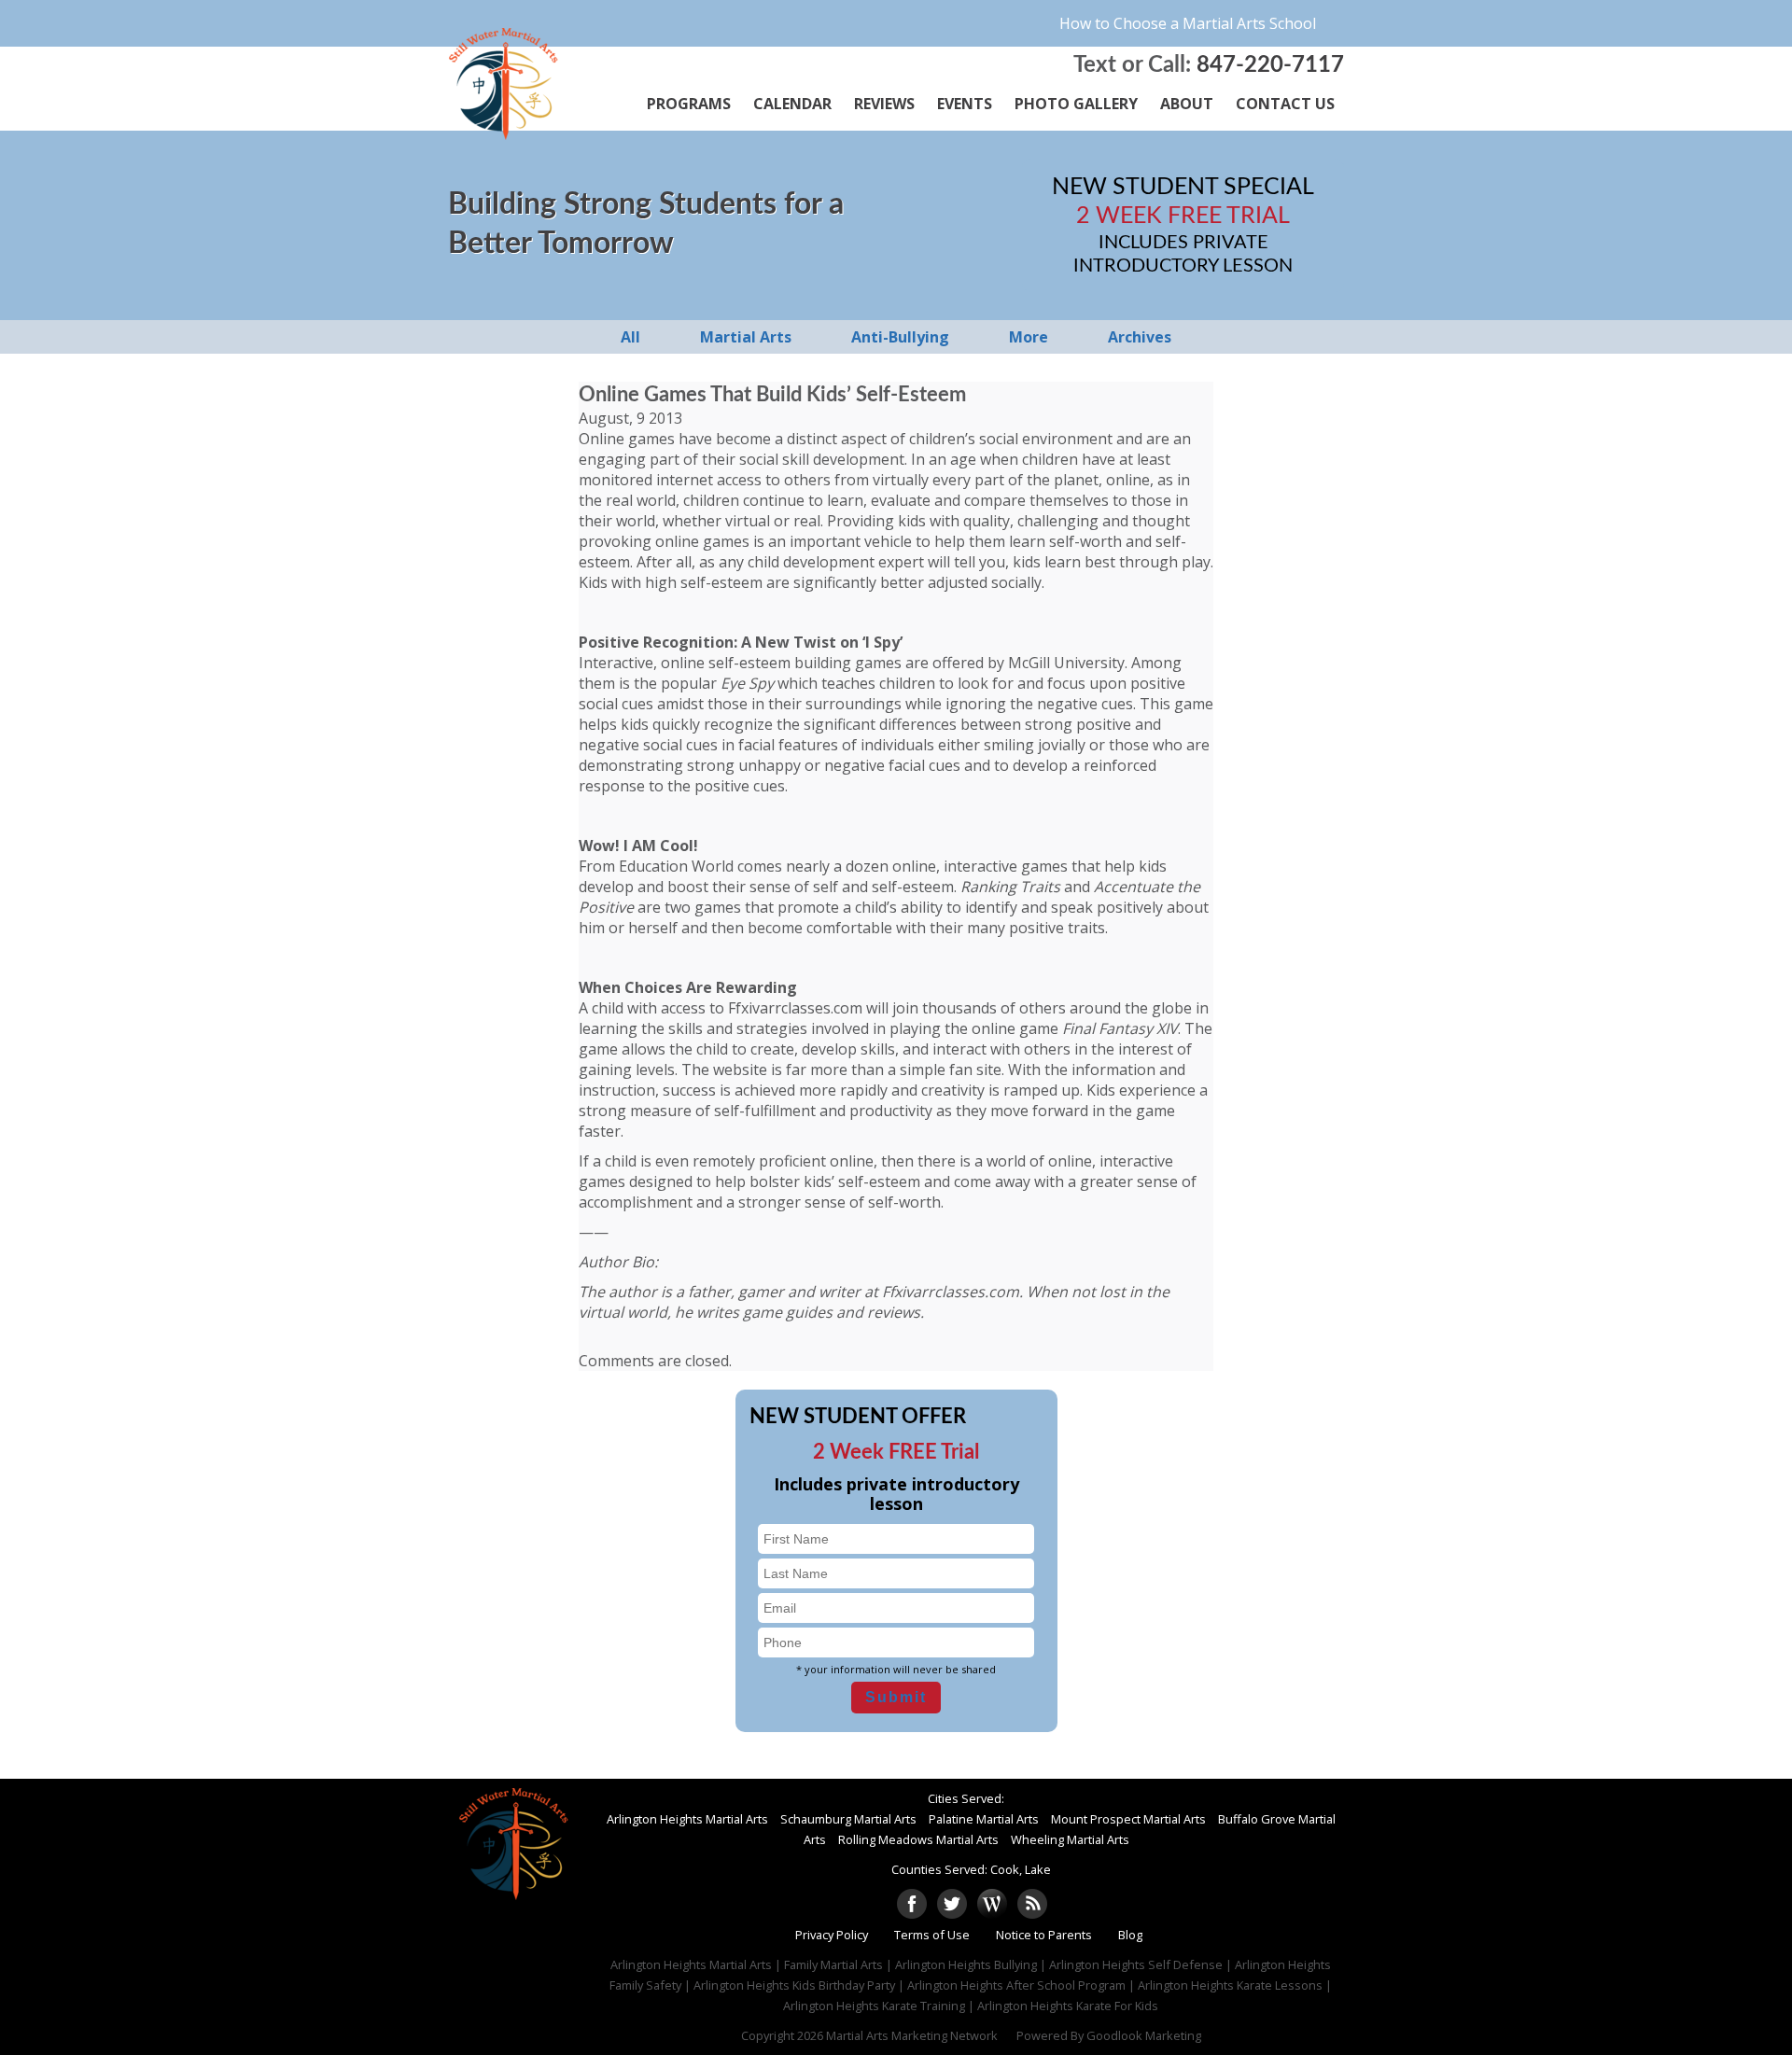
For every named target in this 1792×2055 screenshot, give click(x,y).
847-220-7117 (1270, 65)
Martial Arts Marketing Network (912, 2035)
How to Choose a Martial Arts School (1188, 23)
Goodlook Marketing (1144, 2035)
